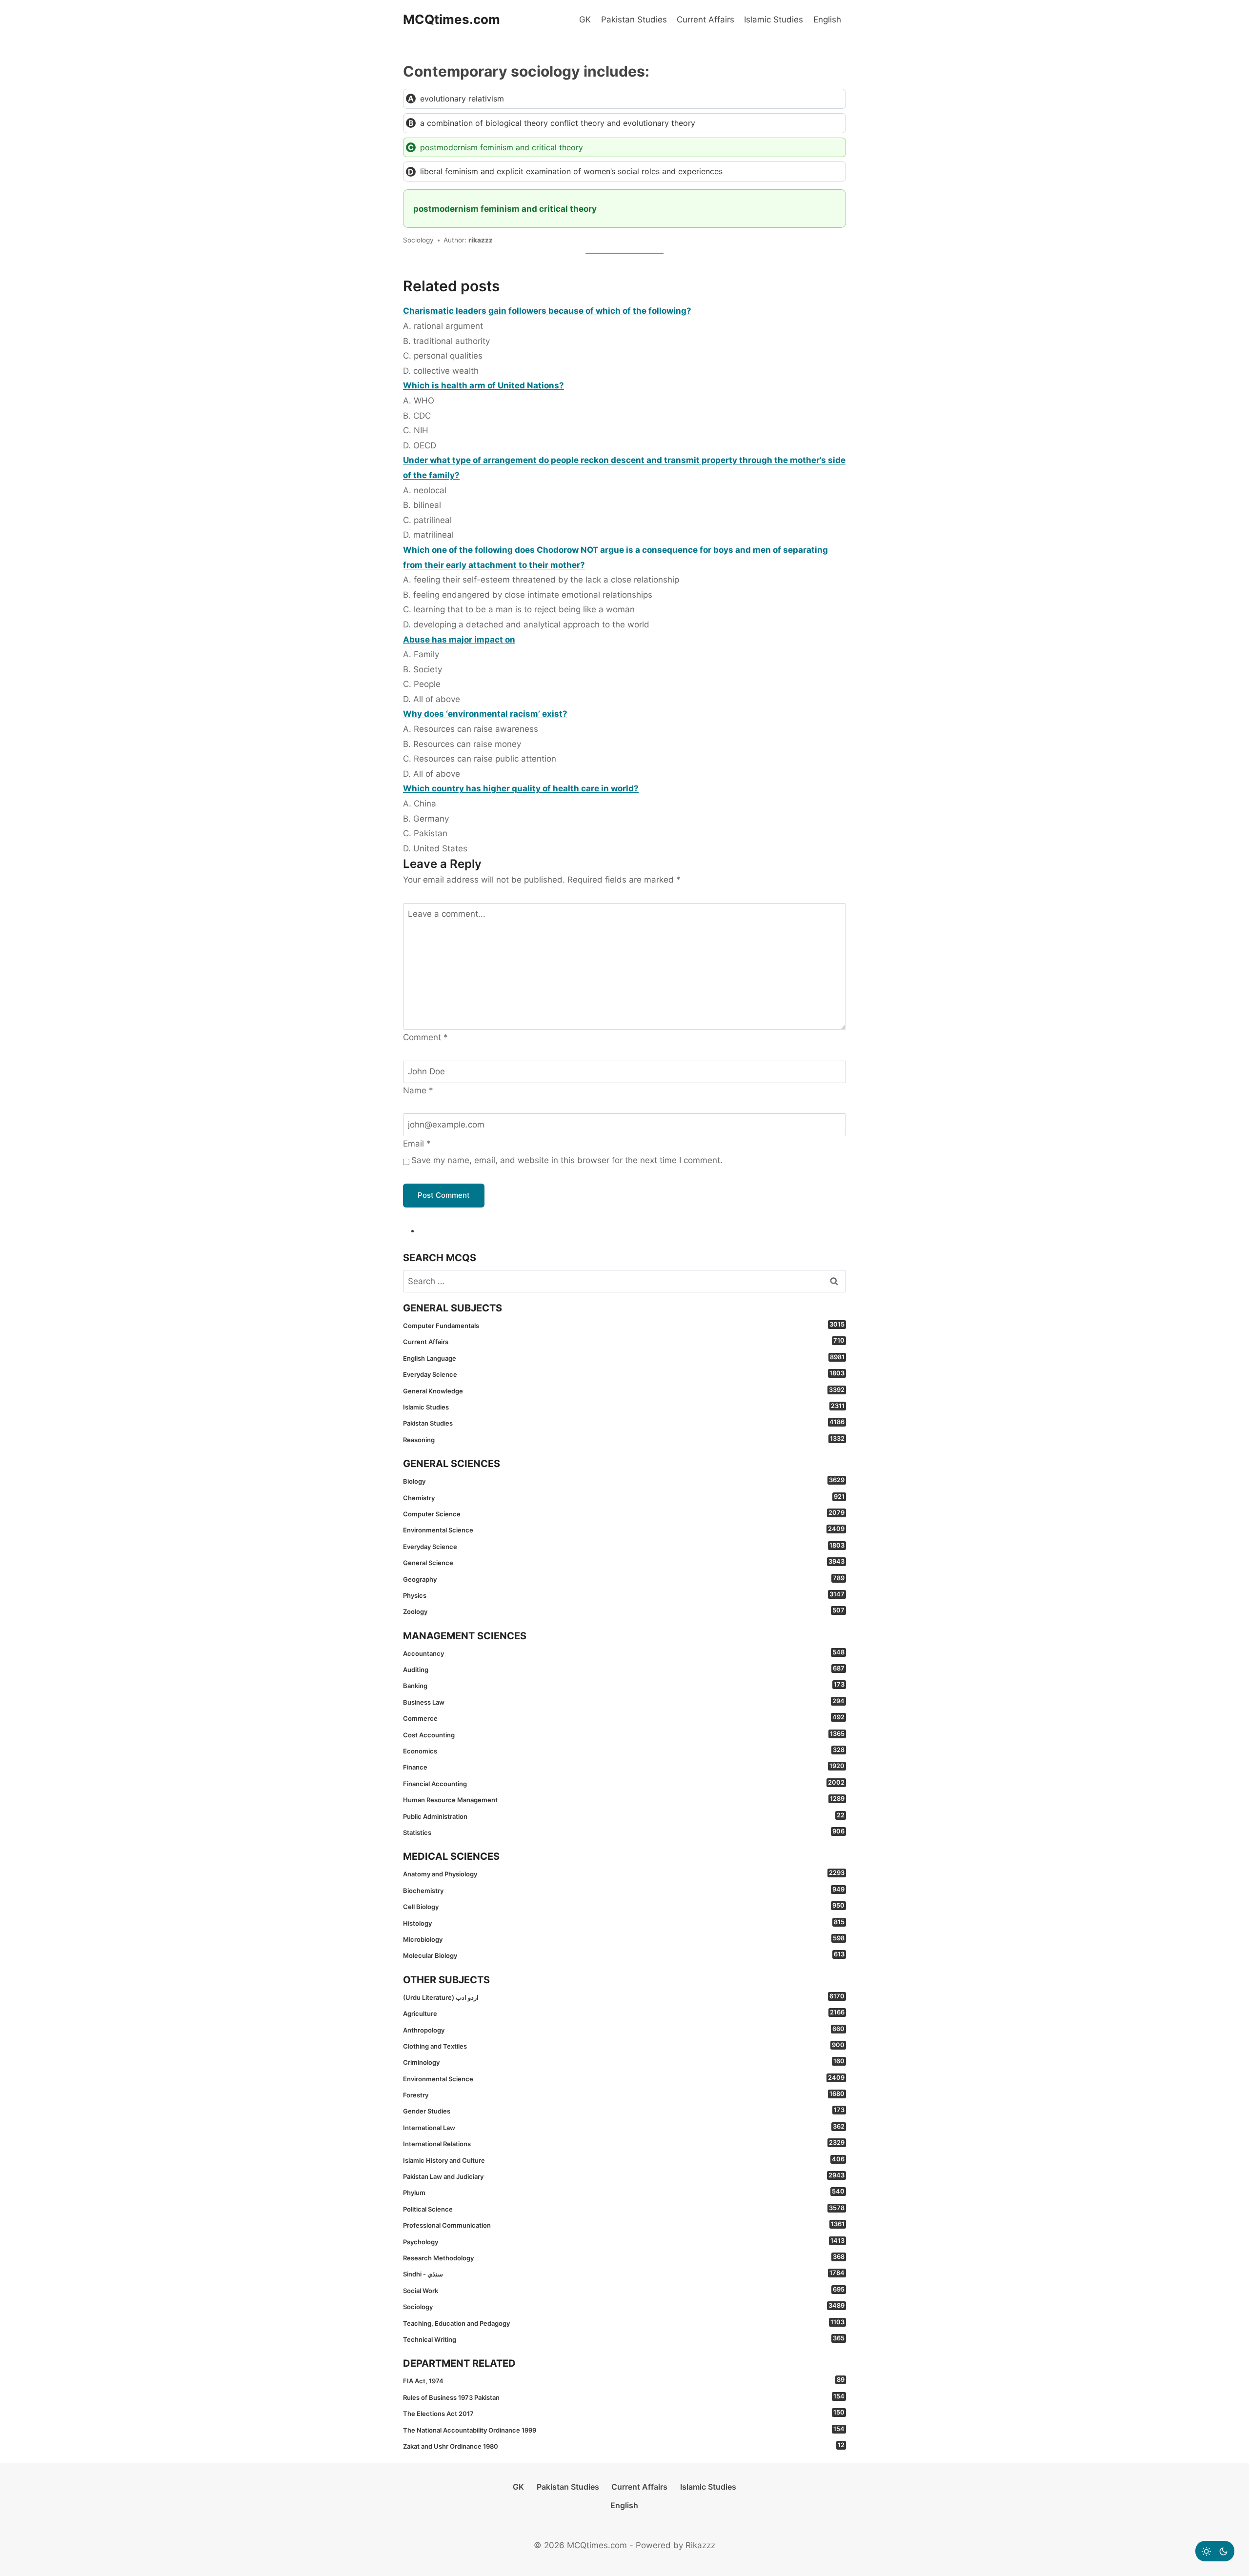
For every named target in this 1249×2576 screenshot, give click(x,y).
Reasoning (624, 1439)
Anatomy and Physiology (624, 1873)
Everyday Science (624, 1374)
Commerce (624, 1718)
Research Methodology (624, 2257)
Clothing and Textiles (624, 2046)
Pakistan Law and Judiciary (624, 2176)
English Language (624, 1358)
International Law (624, 2127)
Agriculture (624, 2013)
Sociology (624, 2306)
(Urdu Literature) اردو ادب (624, 1997)
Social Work (624, 2290)
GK (585, 20)
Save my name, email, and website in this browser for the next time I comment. (567, 1160)
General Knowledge (624, 1390)
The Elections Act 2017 (624, 2413)
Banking (624, 1685)
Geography (624, 1579)
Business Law (624, 1702)
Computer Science (624, 1513)
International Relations (624, 2143)
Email (417, 1144)
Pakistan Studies (634, 20)
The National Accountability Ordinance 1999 (624, 2430)
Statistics (624, 1832)
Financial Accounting (624, 1783)
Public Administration (624, 1816)
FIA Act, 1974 (624, 2380)
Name (418, 1090)
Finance (624, 1767)
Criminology (624, 2062)
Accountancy (624, 1653)
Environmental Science (624, 1529)
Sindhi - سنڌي (624, 2274)
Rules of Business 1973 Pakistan (624, 2397)
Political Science (624, 2209)
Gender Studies (624, 2111)
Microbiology (624, 1939)
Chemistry (624, 1497)
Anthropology (624, 2030)
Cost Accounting (624, 1734)
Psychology (624, 2241)
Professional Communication (624, 2225)
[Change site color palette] (1215, 2551)
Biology (624, 1481)
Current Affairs (705, 20)
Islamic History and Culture (624, 2160)
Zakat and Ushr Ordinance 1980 (624, 2446)
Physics (624, 1595)
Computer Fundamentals (624, 1325)
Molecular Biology (624, 1955)
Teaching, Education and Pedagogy (624, 2323)
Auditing (624, 1669)
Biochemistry (624, 1890)
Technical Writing (624, 2339)
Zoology (624, 1611)
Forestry (624, 2094)
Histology (624, 1923)
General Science (624, 1562)
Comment (425, 1037)
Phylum (624, 2192)
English (827, 20)
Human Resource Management (624, 1799)
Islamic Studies (774, 20)
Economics (624, 1751)
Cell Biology (624, 1906)
